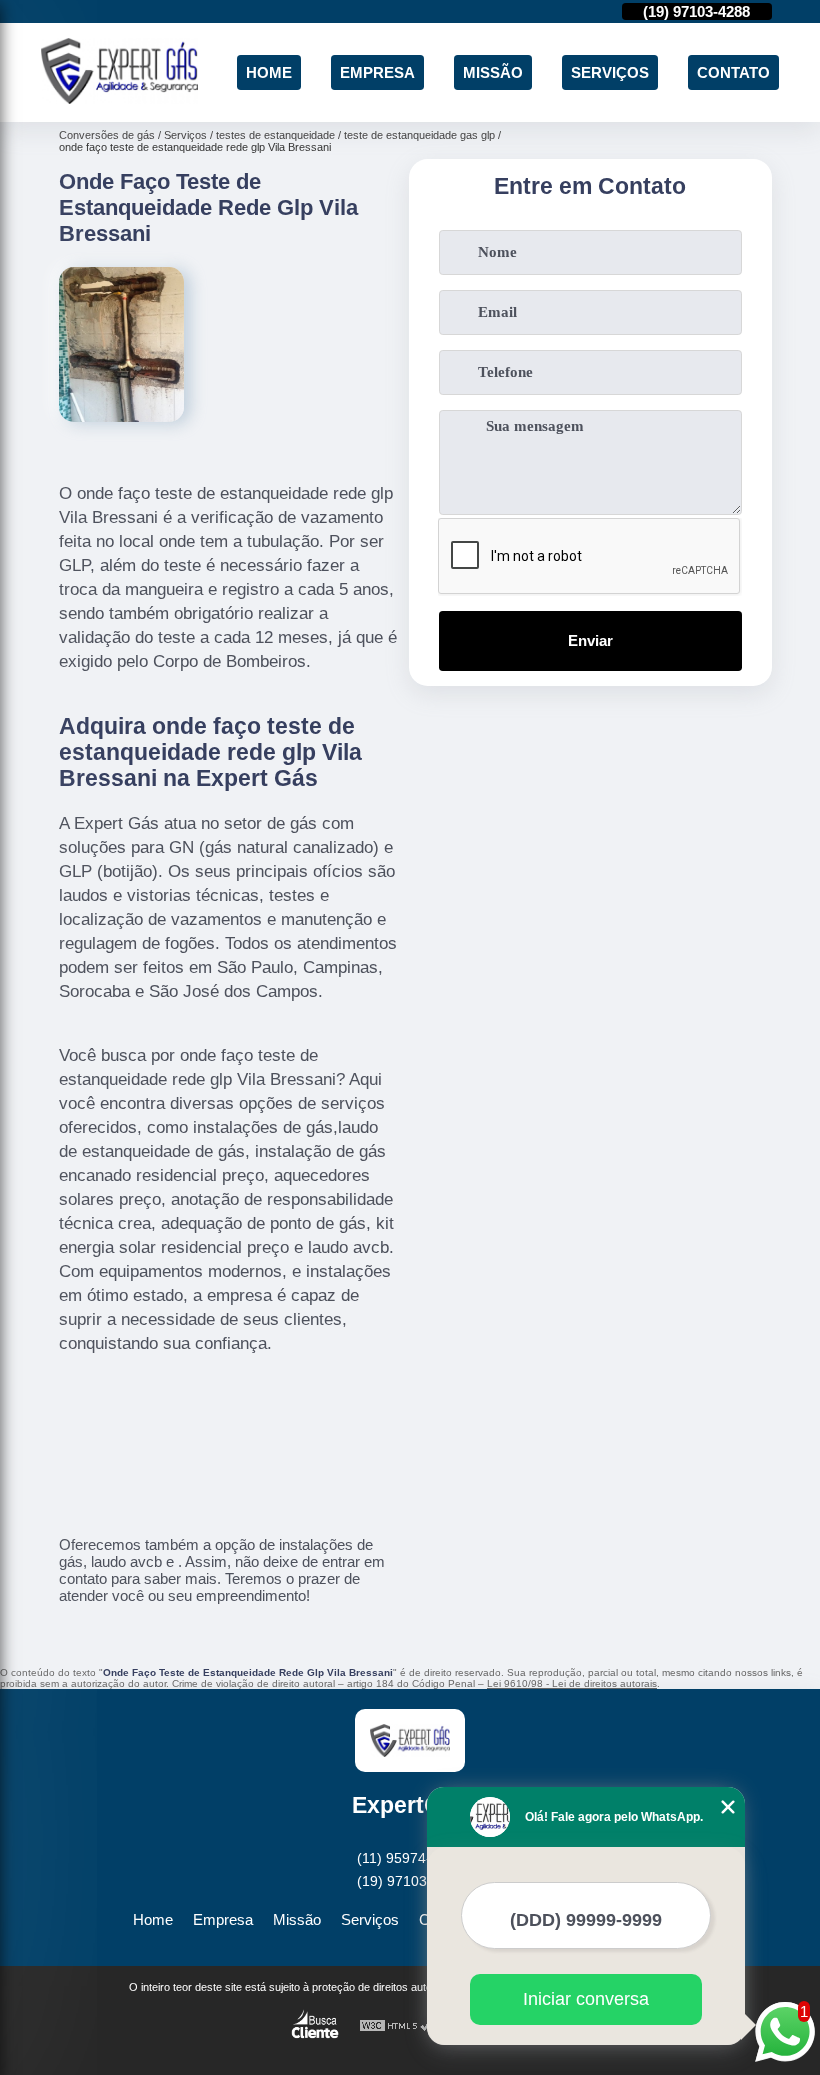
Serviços (610, 72)
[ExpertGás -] (119, 98)
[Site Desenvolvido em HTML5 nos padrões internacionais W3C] (396, 2026)
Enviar (590, 640)
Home (269, 72)
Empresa (377, 72)
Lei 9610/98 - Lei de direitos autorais (572, 1683)
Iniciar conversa (586, 1999)
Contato (733, 72)
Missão (493, 72)
